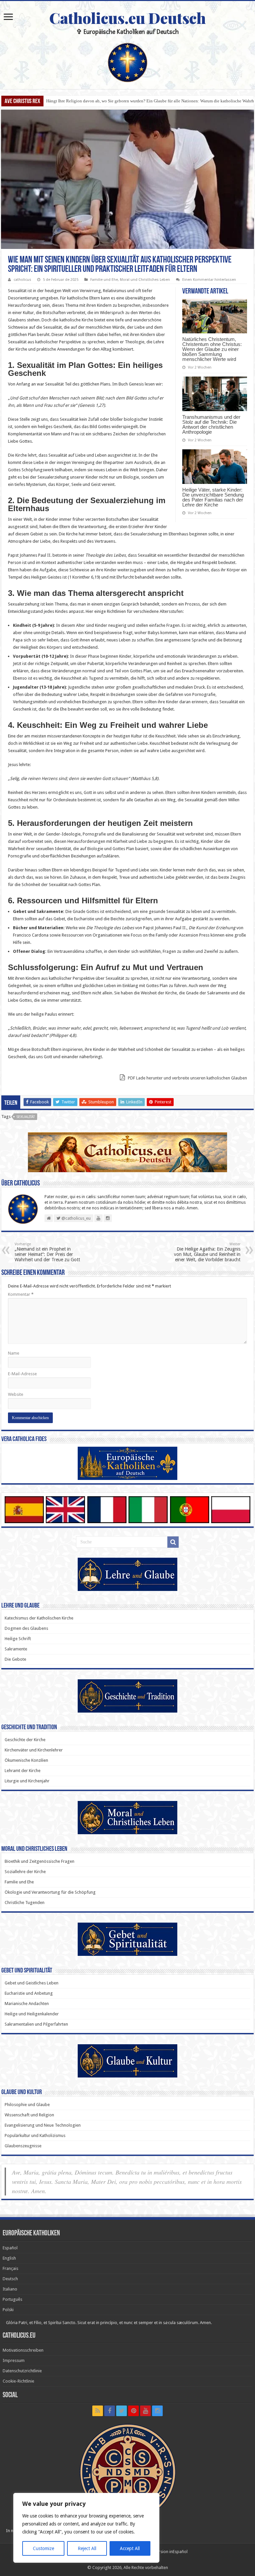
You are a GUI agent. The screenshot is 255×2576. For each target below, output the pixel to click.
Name (14, 1353)
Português (12, 2299)
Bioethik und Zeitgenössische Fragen (40, 1861)
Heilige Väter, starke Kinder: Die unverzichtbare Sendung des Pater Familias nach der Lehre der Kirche (213, 497)
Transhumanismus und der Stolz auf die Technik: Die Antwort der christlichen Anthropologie (211, 424)
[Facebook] (110, 2411)
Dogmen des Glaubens (26, 1628)
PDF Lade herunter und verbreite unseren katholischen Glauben (187, 1078)
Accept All (130, 2548)
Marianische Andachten (27, 2004)
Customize (43, 2548)
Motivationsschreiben (23, 2350)
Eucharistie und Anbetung (29, 1993)
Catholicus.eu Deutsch (127, 18)
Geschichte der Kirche (25, 1740)
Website (16, 1394)
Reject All (87, 2548)
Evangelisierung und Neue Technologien (43, 2125)
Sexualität (26, 1117)
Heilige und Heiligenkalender (32, 2014)
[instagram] (157, 2411)
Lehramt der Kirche (23, 1771)
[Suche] (173, 1542)
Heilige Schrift (18, 1639)
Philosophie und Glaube (27, 2105)
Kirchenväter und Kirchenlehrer (34, 1750)
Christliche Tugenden (25, 1903)
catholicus (22, 280)
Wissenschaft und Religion (29, 2115)
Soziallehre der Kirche (25, 1872)
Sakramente (16, 1649)
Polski (8, 2310)
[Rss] (98, 2411)
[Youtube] (145, 2411)
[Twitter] (122, 2411)
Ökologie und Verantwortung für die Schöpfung (50, 1892)
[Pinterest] (133, 2411)
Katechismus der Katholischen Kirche (39, 1618)
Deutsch (10, 2279)
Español (10, 2248)
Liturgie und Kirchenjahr (27, 1781)
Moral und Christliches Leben (145, 280)
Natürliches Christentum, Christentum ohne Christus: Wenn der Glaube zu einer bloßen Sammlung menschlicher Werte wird (212, 349)
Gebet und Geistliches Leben (32, 1983)
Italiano (10, 2289)
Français (10, 2268)
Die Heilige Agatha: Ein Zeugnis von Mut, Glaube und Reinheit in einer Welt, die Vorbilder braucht (207, 1252)
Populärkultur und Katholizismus (35, 2135)
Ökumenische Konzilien (26, 1760)
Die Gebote (15, 1659)
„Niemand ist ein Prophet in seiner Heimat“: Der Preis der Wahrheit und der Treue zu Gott (47, 1252)
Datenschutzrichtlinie (22, 2371)
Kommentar (21, 1294)
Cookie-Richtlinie (18, 2381)
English (9, 2258)
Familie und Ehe (104, 280)
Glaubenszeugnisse (23, 2146)
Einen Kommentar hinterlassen (209, 280)
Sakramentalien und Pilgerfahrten (36, 2024)
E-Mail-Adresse (22, 1374)
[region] (86, 2528)
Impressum (14, 2360)
